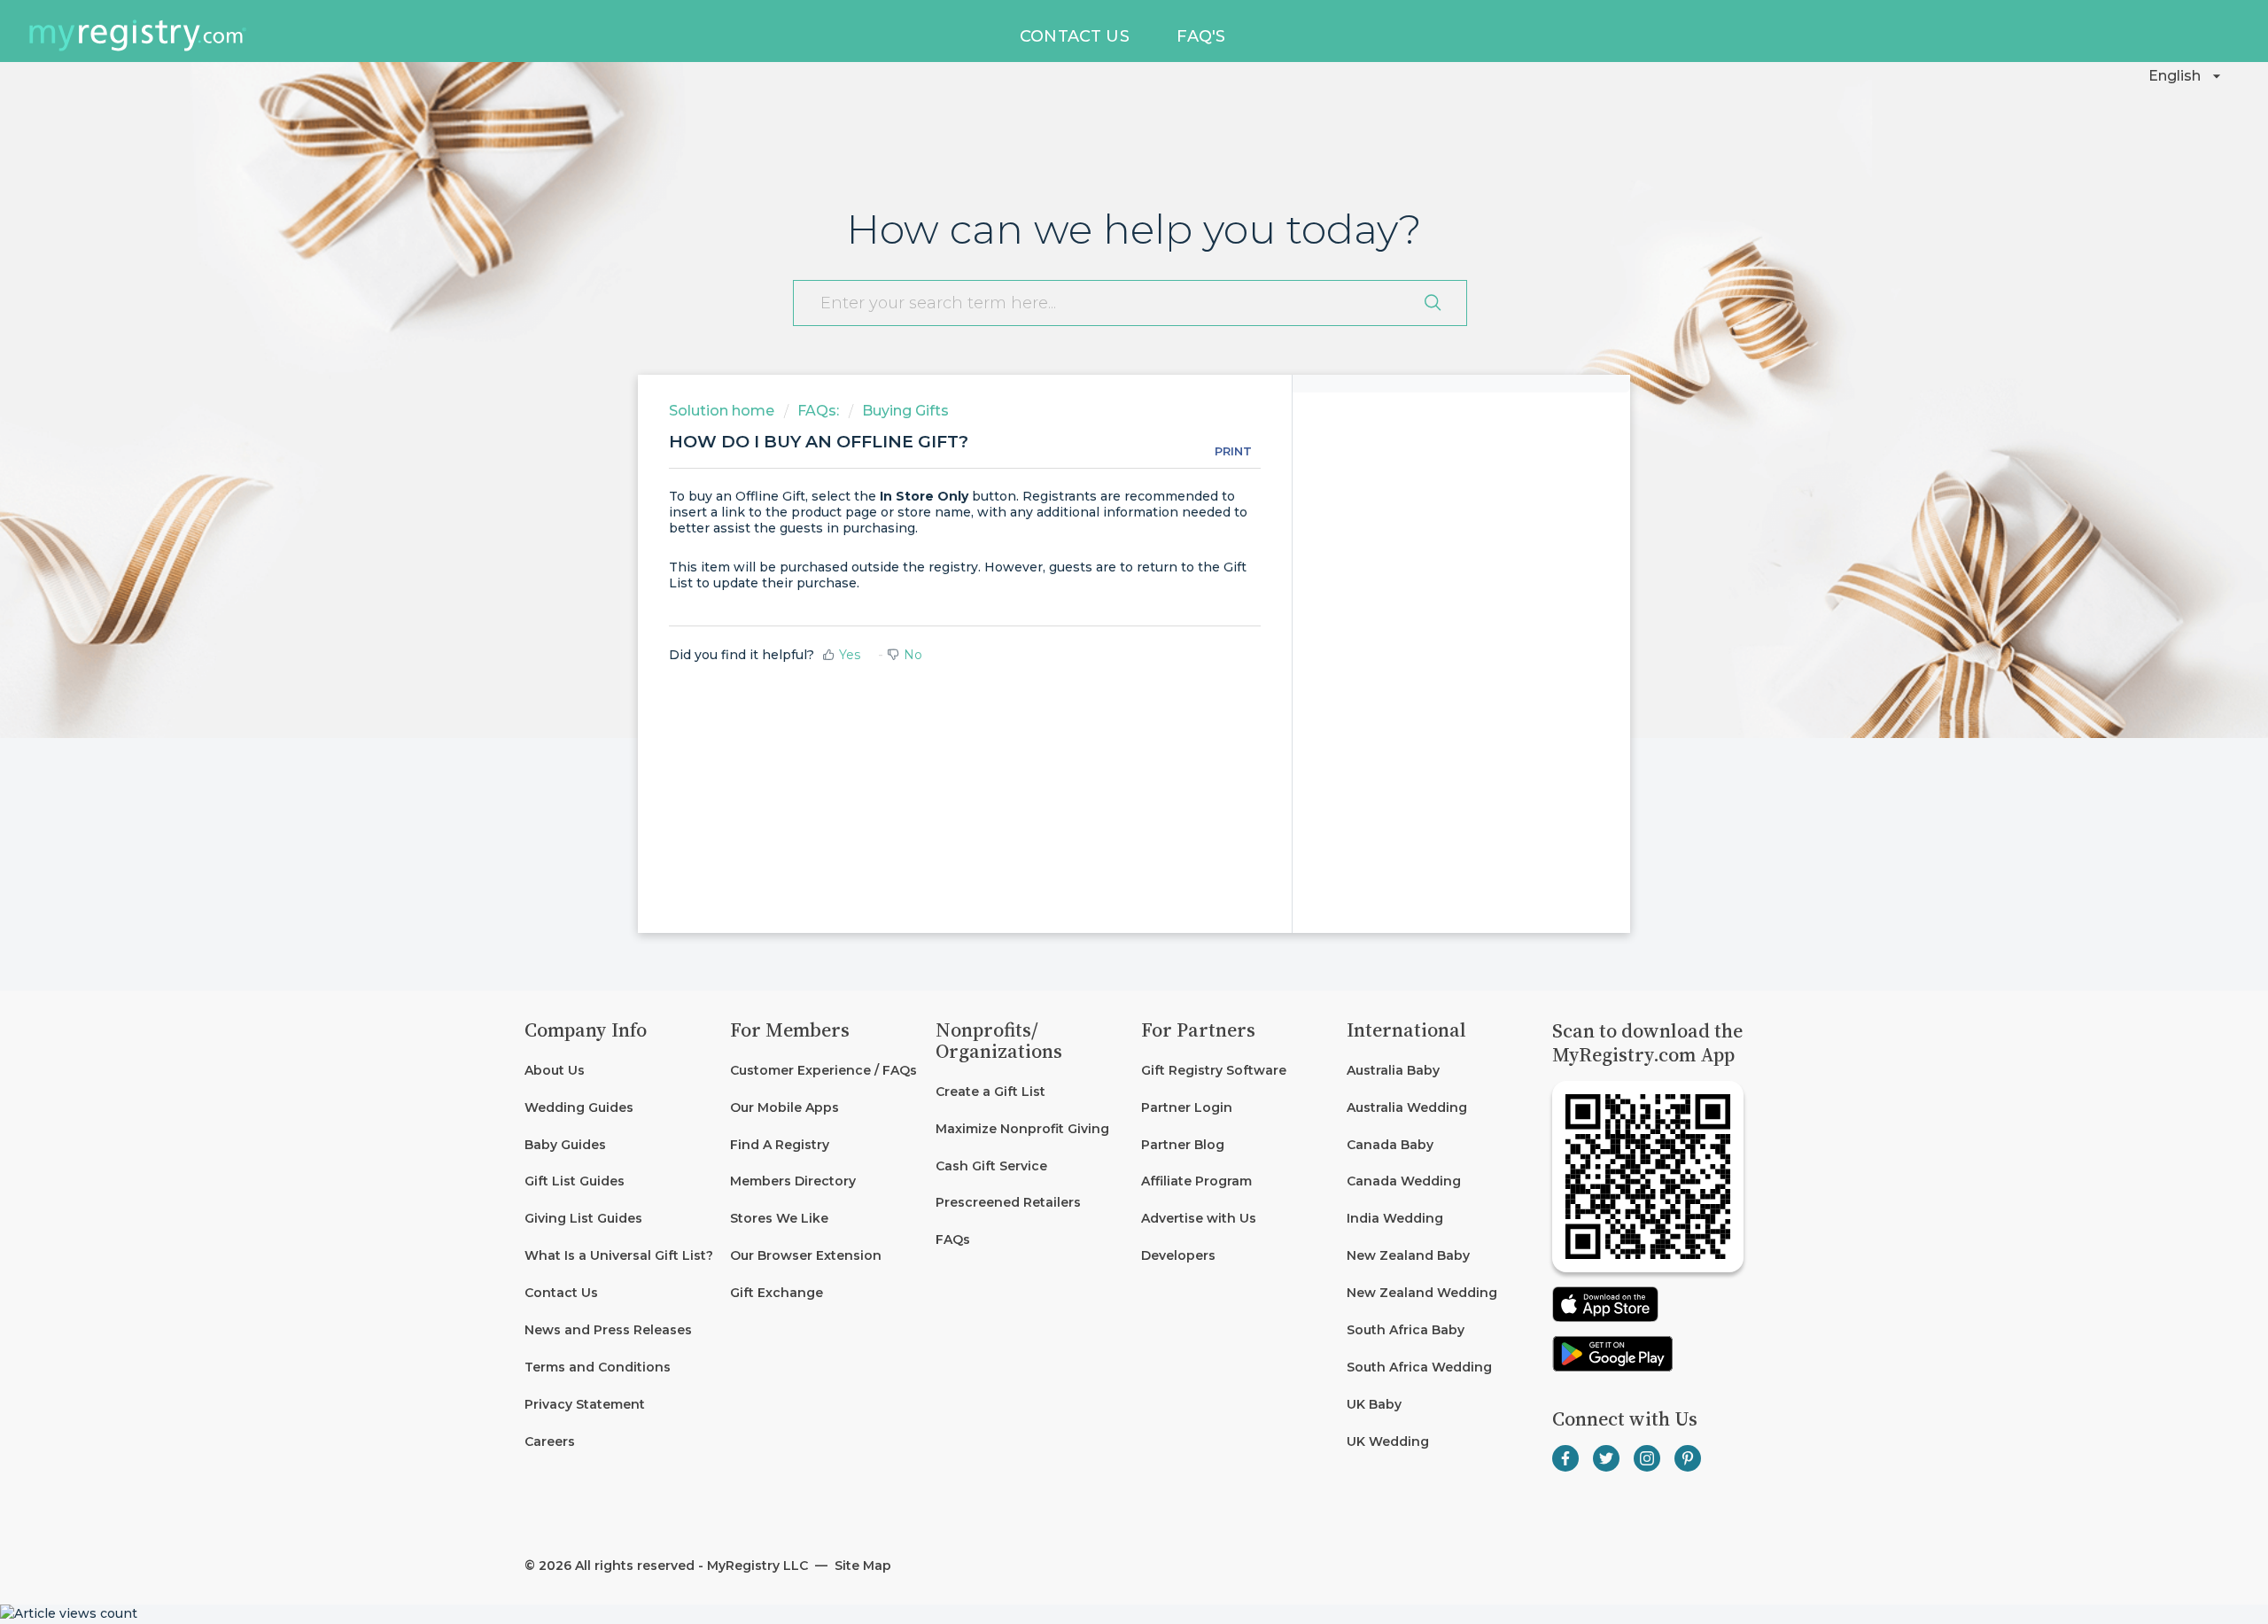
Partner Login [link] (1187, 1107)
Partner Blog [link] (1183, 1145)
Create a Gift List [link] (990, 1092)
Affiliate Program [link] (1196, 1181)
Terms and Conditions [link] (598, 1367)
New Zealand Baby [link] (1408, 1255)
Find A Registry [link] (780, 1145)
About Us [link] (555, 1070)
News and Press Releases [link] (608, 1330)
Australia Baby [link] (1393, 1070)
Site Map (861, 1566)
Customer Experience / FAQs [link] (823, 1070)
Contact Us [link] (561, 1293)
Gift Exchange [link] (777, 1293)
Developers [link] (1178, 1255)
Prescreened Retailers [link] (1008, 1202)
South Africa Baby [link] (1406, 1330)
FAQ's (1201, 36)
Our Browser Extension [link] (806, 1255)
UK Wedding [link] (1388, 1441)
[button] (2187, 76)
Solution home (723, 411)
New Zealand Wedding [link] (1422, 1293)
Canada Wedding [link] (1404, 1181)
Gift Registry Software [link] (1214, 1070)
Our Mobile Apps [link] (784, 1107)
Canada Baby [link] (1390, 1145)
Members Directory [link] (793, 1181)
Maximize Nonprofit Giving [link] (1022, 1129)
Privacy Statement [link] (585, 1404)
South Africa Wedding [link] (1419, 1367)
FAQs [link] (953, 1239)
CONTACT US (1075, 36)
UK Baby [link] (1374, 1404)
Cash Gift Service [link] (991, 1166)
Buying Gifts (905, 411)
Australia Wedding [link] (1407, 1107)
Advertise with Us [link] (1199, 1218)
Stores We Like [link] (779, 1218)
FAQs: (818, 411)
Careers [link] (550, 1441)
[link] (620, 1108)
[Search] (1433, 303)
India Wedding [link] (1395, 1218)
